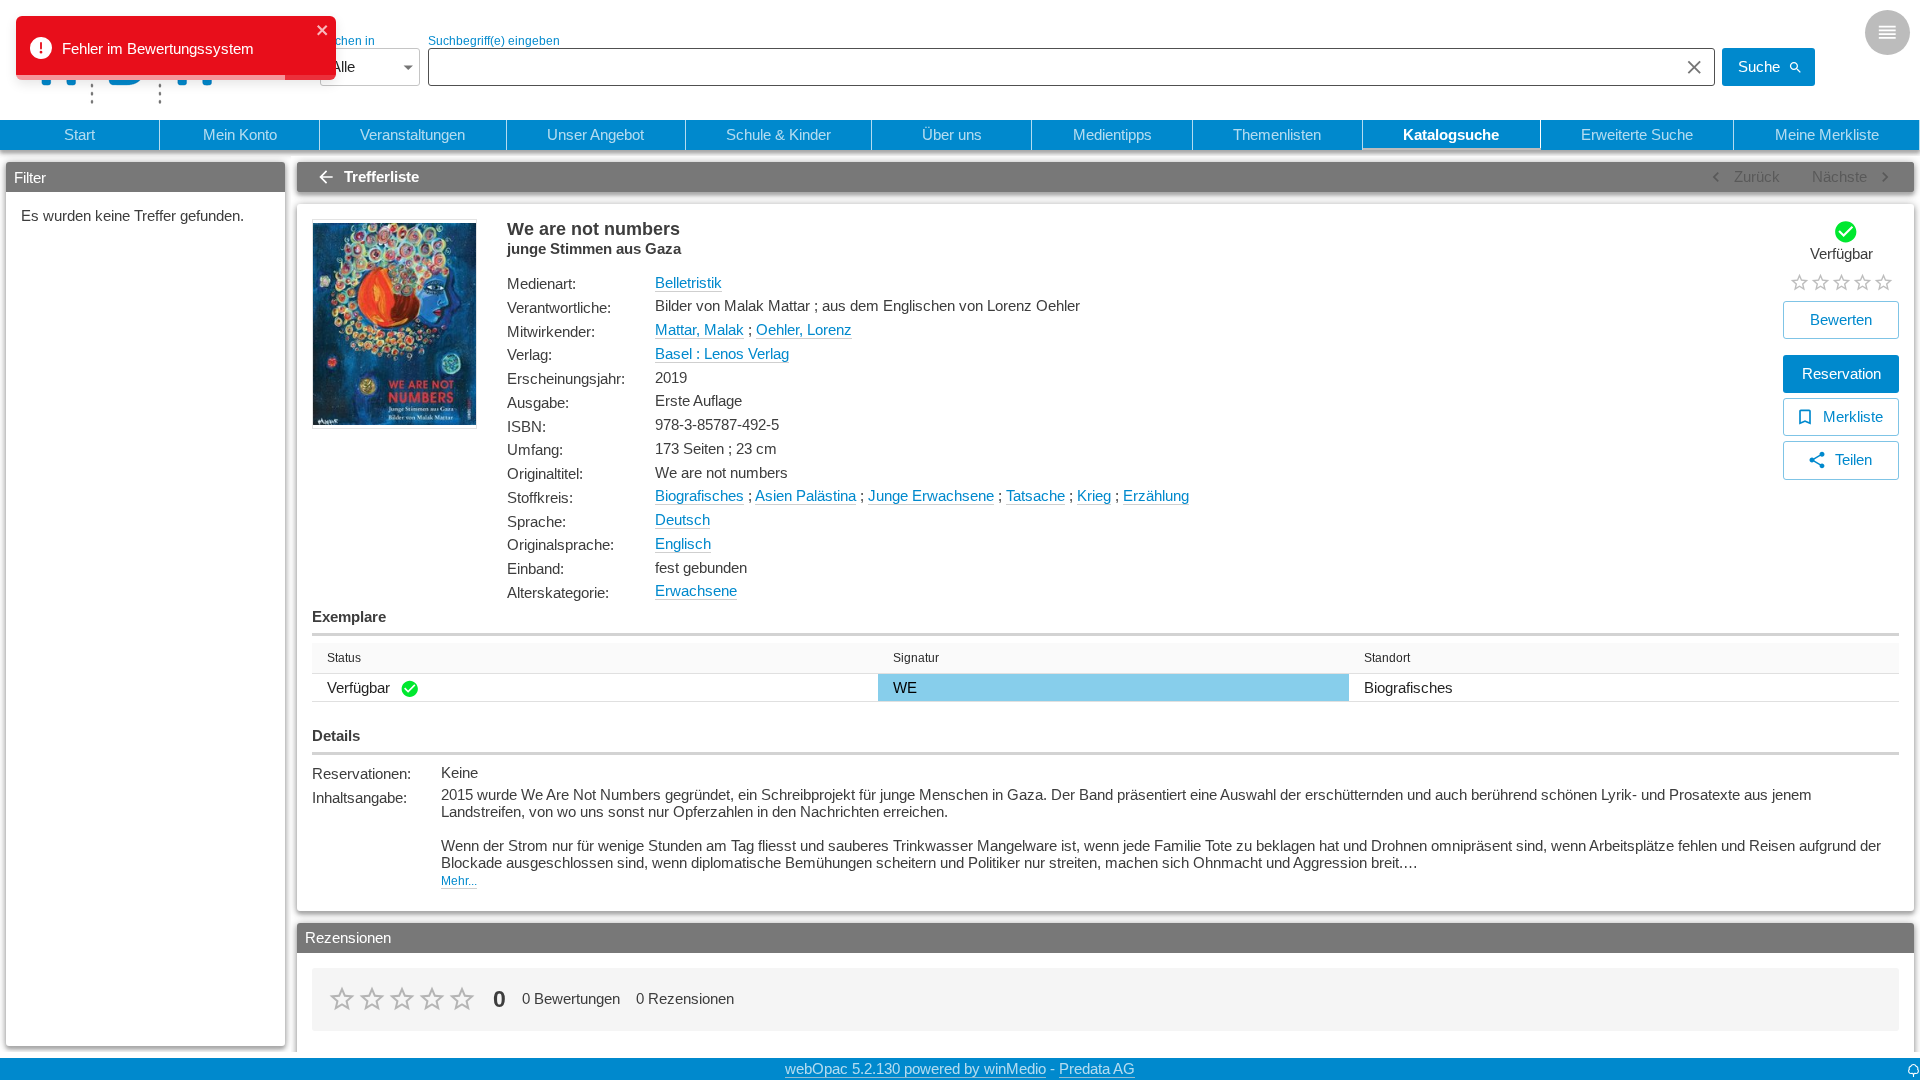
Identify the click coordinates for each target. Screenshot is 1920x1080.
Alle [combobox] (343, 66)
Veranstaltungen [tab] (412, 134)
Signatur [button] (916, 658)
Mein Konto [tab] (240, 134)
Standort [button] (1387, 658)
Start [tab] (79, 134)
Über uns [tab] (952, 134)
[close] (323, 31)
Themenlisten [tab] (1277, 134)
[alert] (176, 48)
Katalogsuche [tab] (1451, 134)
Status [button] (344, 658)
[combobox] (1048, 67)
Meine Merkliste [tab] (1827, 134)
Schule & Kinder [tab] (778, 134)
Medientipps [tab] (1112, 134)
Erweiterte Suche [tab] (1637, 134)
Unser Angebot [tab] (595, 134)
